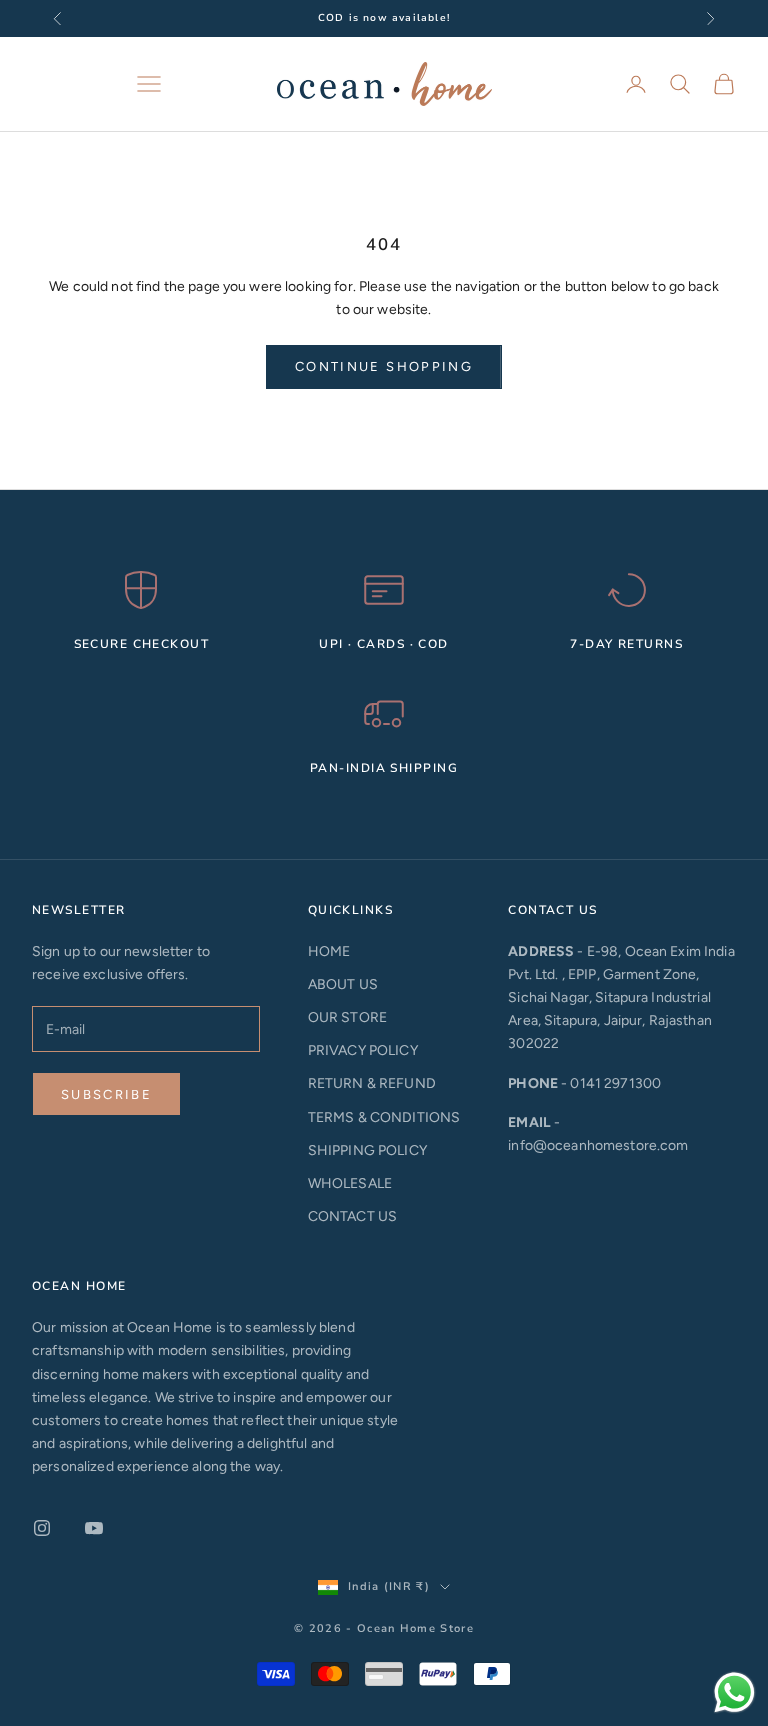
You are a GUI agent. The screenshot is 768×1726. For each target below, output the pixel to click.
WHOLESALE (350, 1183)
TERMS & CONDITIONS (384, 1117)
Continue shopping (384, 366)
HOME (329, 951)
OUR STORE (347, 1017)
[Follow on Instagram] (42, 1528)
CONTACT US (352, 1216)
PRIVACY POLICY (363, 1050)
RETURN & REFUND (372, 1083)
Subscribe (106, 1094)
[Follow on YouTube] (94, 1528)
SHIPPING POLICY (367, 1150)
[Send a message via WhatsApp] (734, 1692)
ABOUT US (343, 984)
